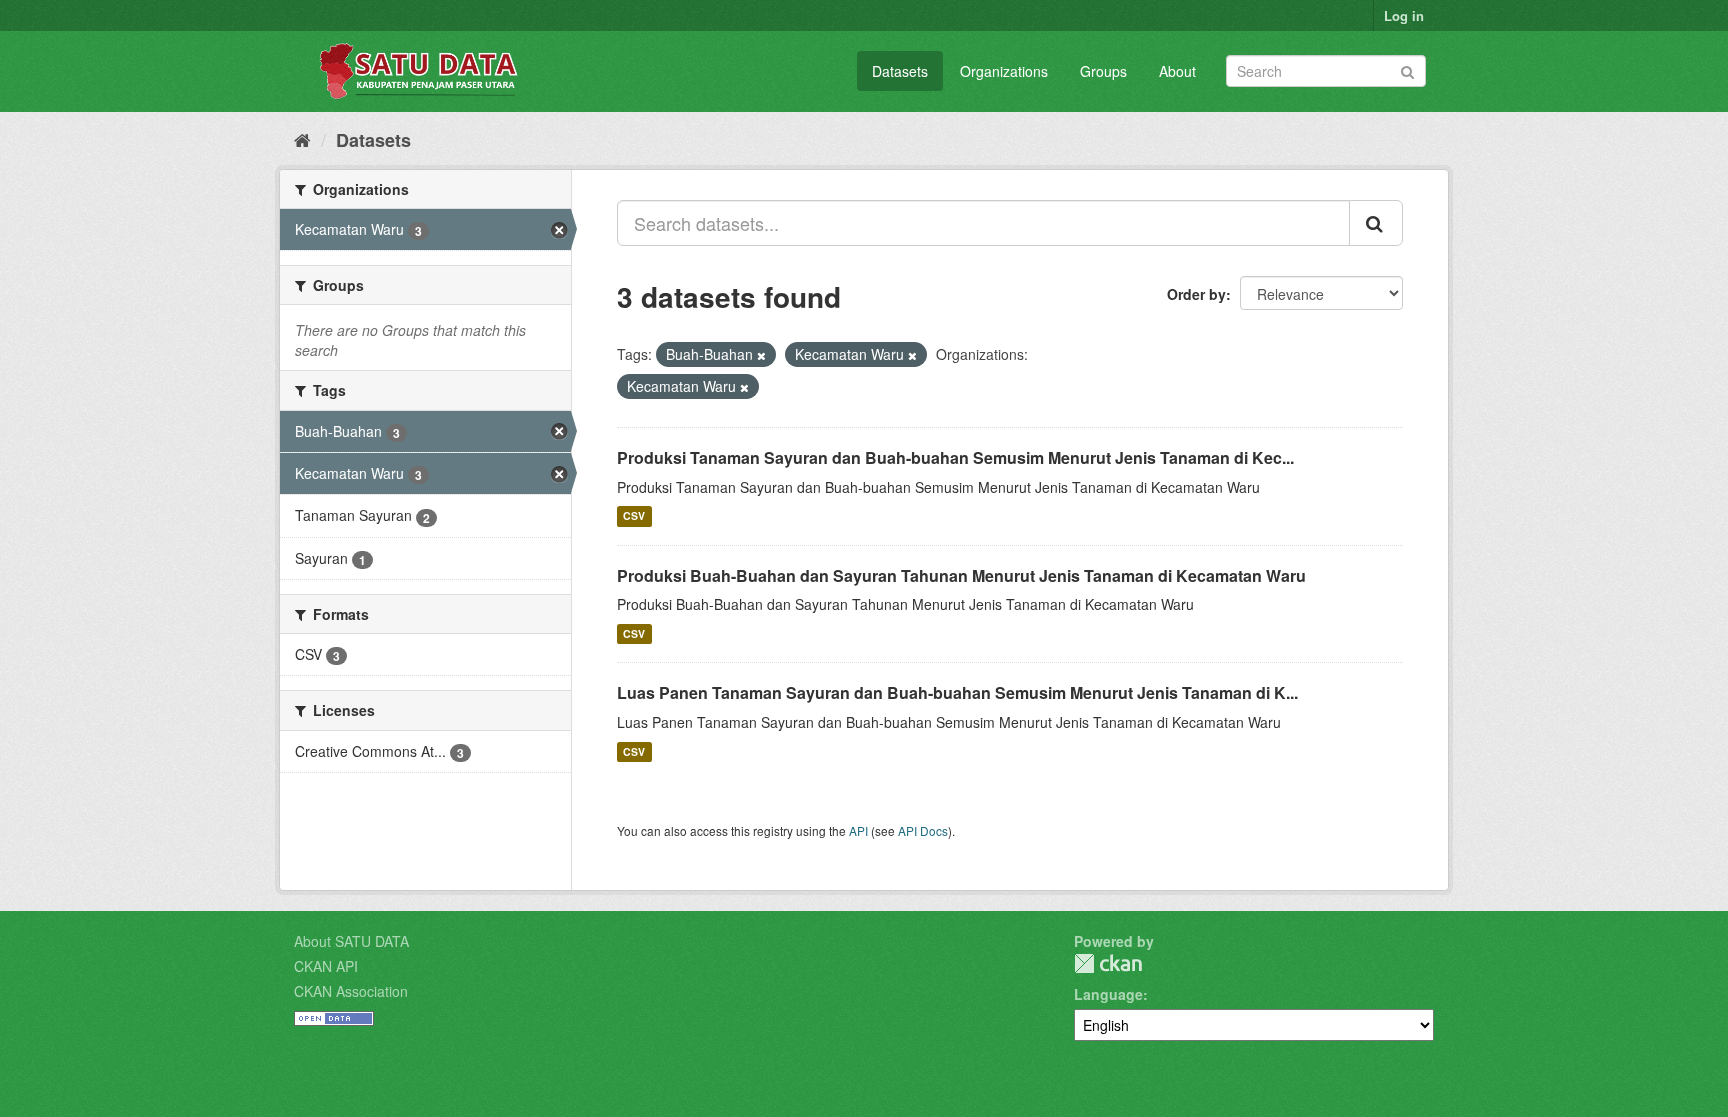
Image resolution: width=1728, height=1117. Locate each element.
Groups (1103, 71)
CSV (634, 516)
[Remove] (761, 355)
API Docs (923, 830)
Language (1108, 994)
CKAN (1108, 963)
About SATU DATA (351, 941)
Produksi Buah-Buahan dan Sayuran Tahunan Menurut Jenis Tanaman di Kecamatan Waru (961, 575)
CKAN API (326, 966)
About (1177, 71)
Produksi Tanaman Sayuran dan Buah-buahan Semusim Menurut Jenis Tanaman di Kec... (955, 457)
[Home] (302, 139)
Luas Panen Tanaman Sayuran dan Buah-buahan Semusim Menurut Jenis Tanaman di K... (957, 692)
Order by (1196, 294)
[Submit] (1407, 69)
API (858, 830)
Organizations (1004, 71)
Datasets (900, 71)
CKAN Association (351, 991)
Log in (1404, 15)
